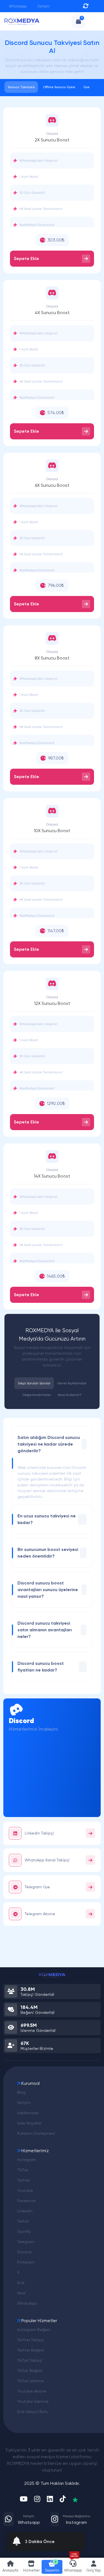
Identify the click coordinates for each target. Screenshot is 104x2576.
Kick (21, 2283)
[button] (31, 2567)
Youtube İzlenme (33, 2401)
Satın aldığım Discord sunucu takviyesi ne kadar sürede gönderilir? (49, 1444)
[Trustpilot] (75, 2499)
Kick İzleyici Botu (33, 2412)
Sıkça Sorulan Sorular (34, 1383)
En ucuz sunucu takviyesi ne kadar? (47, 1519)
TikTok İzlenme (31, 2381)
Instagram (27, 2160)
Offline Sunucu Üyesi (59, 87)
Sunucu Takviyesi (21, 87)
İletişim (43, 6)
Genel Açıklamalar (72, 1383)
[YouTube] (24, 2499)
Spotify (24, 2231)
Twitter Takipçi (31, 2340)
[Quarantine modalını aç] (86, 6)
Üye (87, 87)
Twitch (23, 2221)
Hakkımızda (28, 2113)
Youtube (25, 2190)
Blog (21, 2092)
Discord (24, 2252)
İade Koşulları (29, 2123)
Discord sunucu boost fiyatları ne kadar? (41, 1667)
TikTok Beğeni (30, 2371)
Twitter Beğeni (31, 2350)
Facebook (26, 2201)
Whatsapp (17, 6)
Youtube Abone (32, 2391)
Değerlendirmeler (37, 1395)
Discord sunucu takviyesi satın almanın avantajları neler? (45, 1630)
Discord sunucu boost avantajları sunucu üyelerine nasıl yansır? (48, 1590)
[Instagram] (37, 2499)
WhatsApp (27, 2303)
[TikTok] (63, 2499)
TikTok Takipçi (30, 2360)
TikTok (23, 2170)
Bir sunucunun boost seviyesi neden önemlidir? (48, 1553)
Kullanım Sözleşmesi (36, 2133)
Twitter (24, 2180)
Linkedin (25, 2211)
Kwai (21, 2293)
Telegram (26, 2242)
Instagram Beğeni (34, 2330)
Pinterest (26, 2262)
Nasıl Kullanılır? (70, 1395)
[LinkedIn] (50, 2499)
